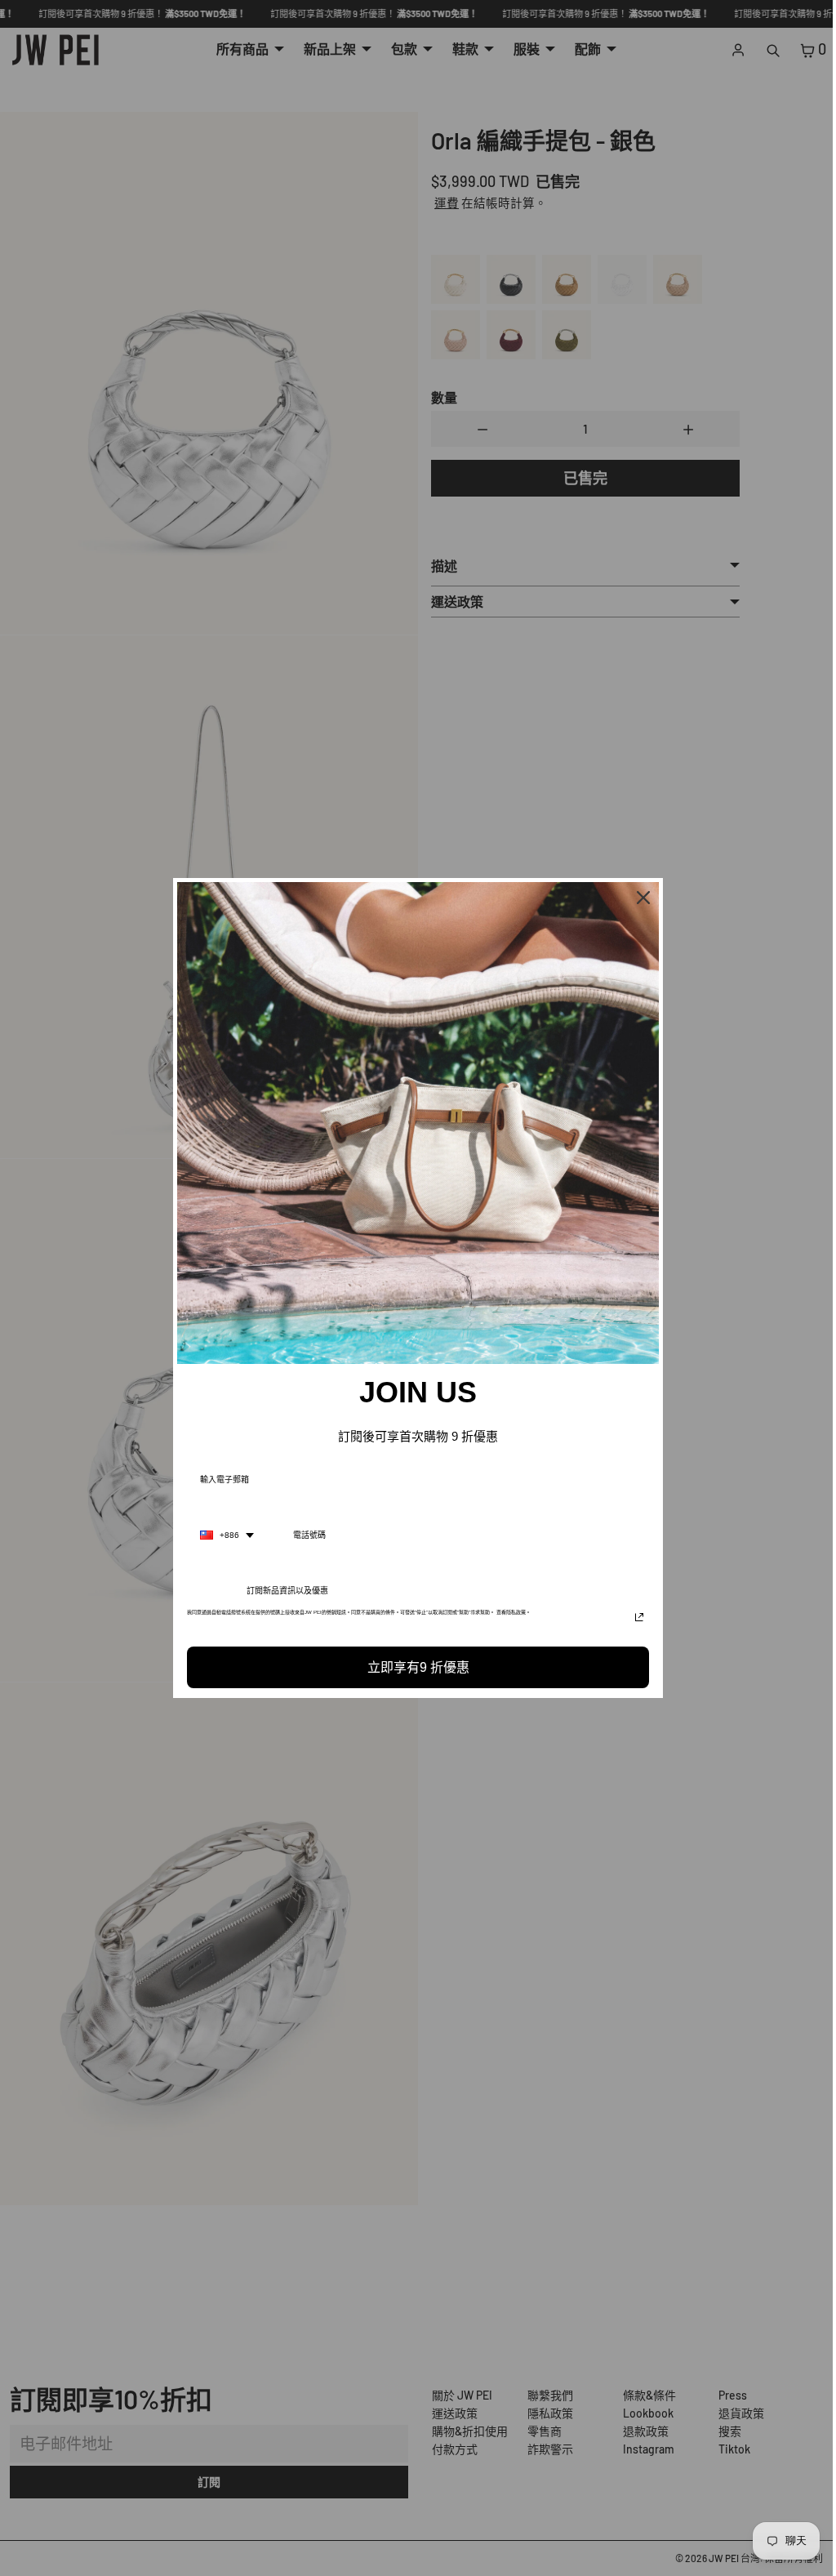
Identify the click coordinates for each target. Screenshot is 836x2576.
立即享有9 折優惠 (414, 1667)
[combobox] (223, 1535)
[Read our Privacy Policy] (635, 1617)
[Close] (639, 898)
